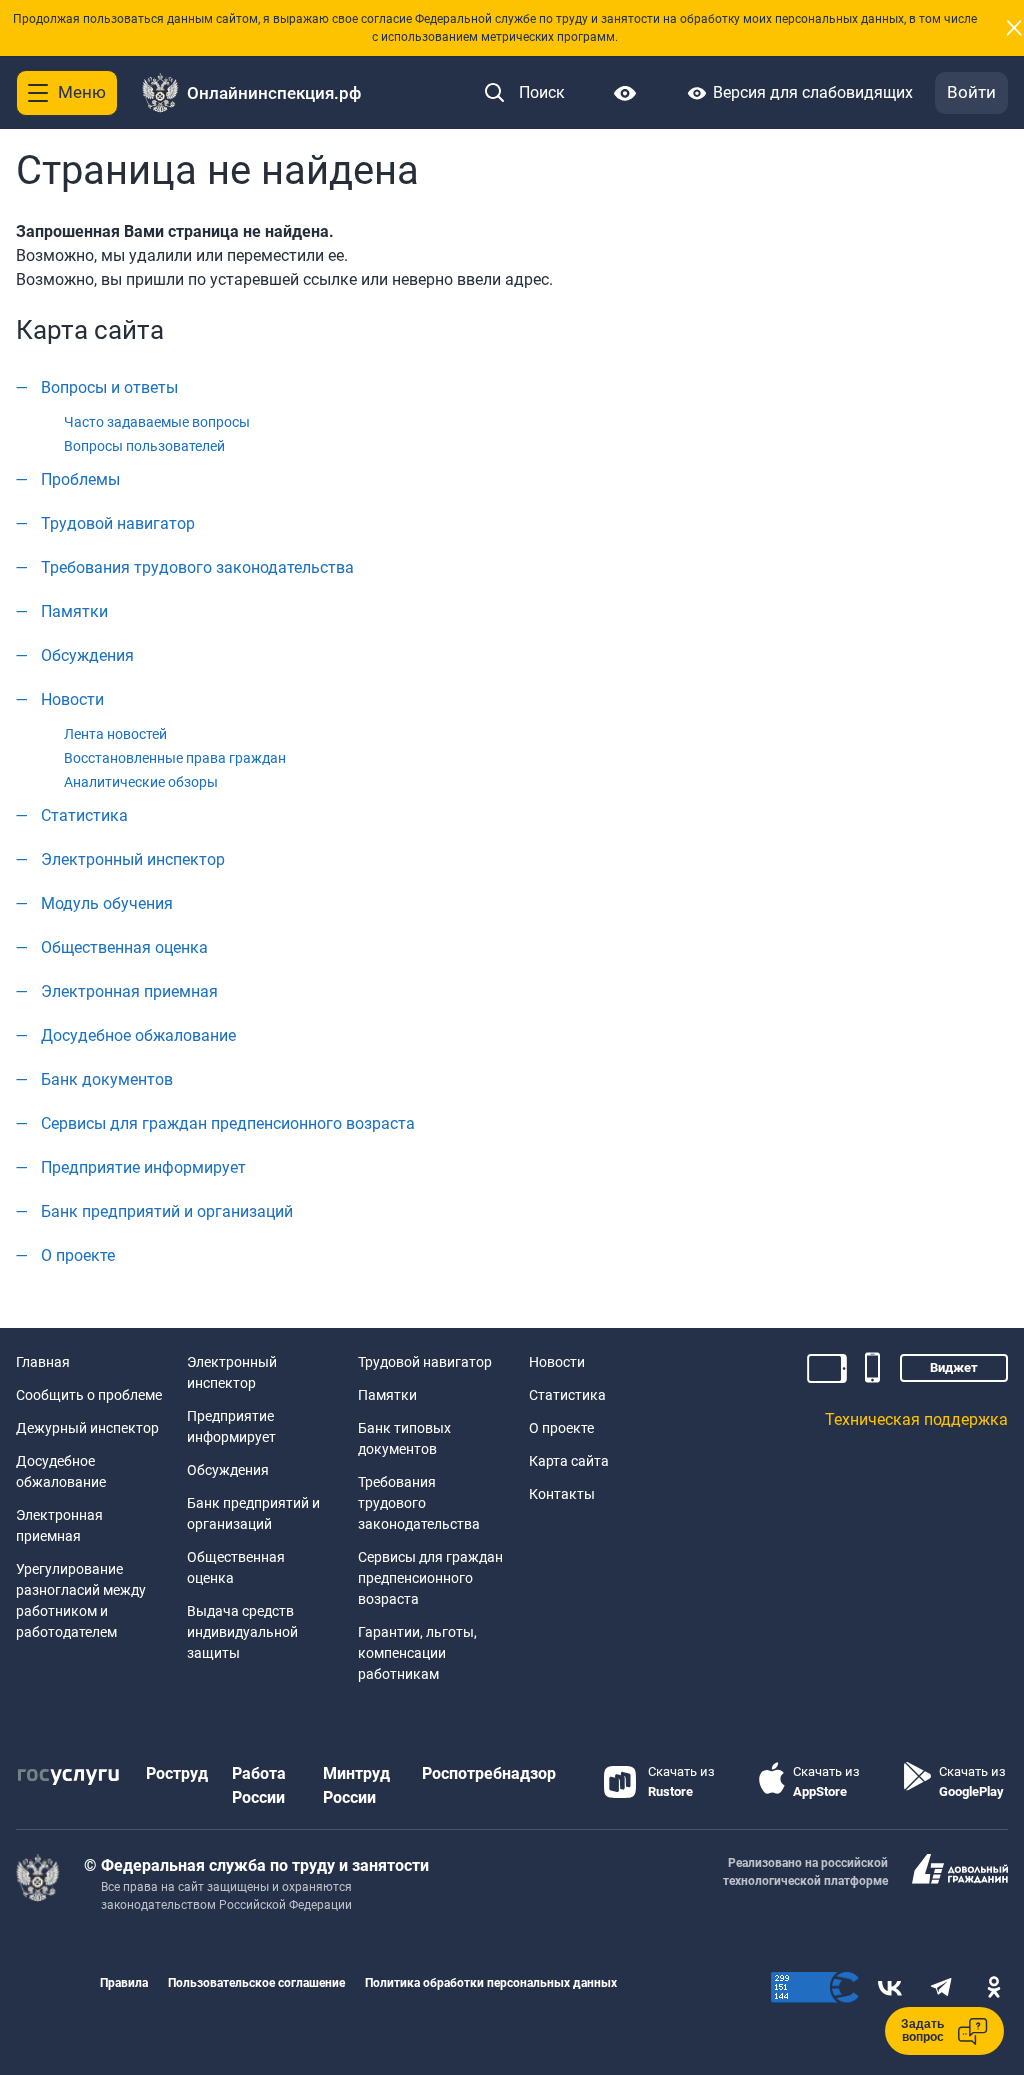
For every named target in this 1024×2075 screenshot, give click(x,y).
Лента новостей (115, 734)
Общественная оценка (124, 947)
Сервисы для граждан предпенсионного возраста (228, 1123)
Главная (43, 1362)
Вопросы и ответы (109, 387)
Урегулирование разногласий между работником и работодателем (81, 1600)
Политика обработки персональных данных (491, 1983)
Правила (124, 1983)
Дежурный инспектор (87, 1428)
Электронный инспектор (133, 859)
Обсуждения (87, 655)
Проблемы (80, 479)
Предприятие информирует (143, 1167)
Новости (72, 699)
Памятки (74, 611)
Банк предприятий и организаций (167, 1211)
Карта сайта (569, 1461)
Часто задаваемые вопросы (157, 422)
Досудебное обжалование (138, 1035)
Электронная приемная (129, 991)
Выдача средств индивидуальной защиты (242, 1632)
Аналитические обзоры (141, 782)
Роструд (177, 1773)
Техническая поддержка (916, 1419)
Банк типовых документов (404, 1438)
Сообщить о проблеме (89, 1395)
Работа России (259, 1785)
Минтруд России (356, 1785)
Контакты (562, 1494)
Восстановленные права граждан (175, 758)
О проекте (78, 1255)
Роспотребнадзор (489, 1773)
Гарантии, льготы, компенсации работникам (417, 1653)
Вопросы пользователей (144, 446)
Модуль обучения (107, 903)
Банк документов (107, 1079)
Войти (971, 92)
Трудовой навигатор (118, 523)
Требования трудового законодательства (197, 567)
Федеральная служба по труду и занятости (265, 1865)
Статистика (84, 815)
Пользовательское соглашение (256, 1983)
